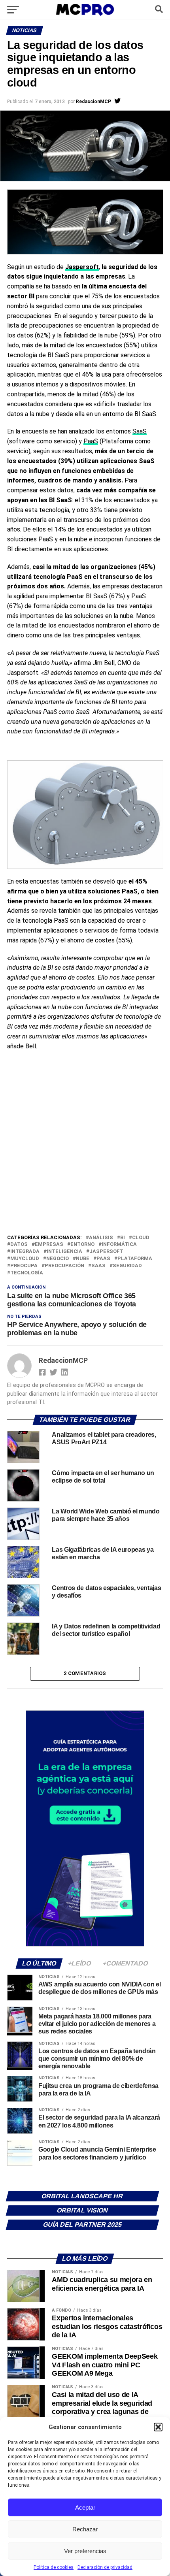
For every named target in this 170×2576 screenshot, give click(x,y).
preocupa (24, 1266)
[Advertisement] (85, 1144)
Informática (119, 1245)
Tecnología (27, 1273)
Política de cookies (54, 2567)
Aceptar (85, 2507)
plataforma (135, 1259)
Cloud (141, 1238)
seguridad (127, 1266)
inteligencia (64, 1252)
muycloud (25, 1259)
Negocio (58, 1259)
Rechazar (85, 2529)
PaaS (91, 441)
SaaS (140, 431)
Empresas (49, 1245)
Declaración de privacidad (105, 2567)
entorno (82, 1245)
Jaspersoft (106, 1252)
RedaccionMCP (93, 102)
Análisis (101, 1238)
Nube (83, 1259)
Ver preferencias (85, 2551)
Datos (19, 1245)
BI (123, 1238)
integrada (25, 1252)
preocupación (64, 1266)
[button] (158, 2427)
